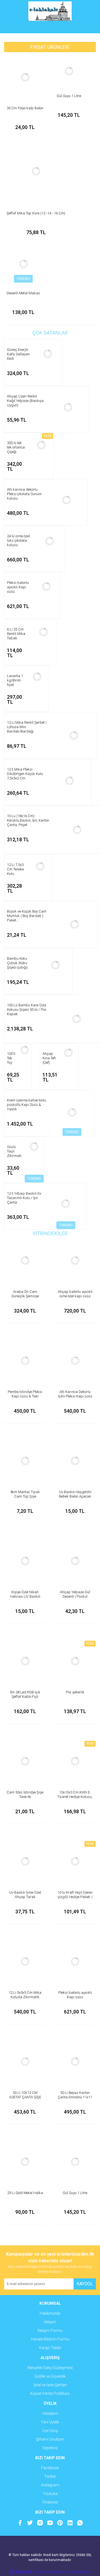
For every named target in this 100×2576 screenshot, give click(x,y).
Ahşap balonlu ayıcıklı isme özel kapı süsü (75, 1294)
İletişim (50, 2322)
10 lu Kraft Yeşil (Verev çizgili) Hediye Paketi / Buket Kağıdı (75, 1897)
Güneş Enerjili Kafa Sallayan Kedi (18, 354)
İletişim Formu (50, 2331)
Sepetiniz (50, 2448)
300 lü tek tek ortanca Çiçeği (16, 447)
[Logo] (50, 11)
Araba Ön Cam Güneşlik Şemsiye (25, 1294)
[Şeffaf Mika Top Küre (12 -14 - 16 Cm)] (36, 171)
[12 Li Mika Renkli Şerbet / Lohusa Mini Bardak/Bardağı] (74, 735)
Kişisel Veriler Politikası (50, 2393)
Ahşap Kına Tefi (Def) (49, 1058)
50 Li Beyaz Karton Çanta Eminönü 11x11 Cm (75, 2097)
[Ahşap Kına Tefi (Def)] (69, 1053)
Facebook (50, 2468)
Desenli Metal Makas (23, 293)
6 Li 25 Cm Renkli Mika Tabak (16, 634)
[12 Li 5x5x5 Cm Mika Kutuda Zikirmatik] (25, 1962)
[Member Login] (50, 28)
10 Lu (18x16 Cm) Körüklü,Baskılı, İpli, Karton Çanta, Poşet (28, 820)
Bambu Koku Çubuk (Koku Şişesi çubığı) (17, 963)
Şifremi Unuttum (50, 2439)
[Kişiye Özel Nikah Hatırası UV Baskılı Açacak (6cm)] (25, 1561)
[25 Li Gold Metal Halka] (25, 2162)
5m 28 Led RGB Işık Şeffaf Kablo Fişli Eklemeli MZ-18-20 (25, 1697)
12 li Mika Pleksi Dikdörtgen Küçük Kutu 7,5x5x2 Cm (25, 774)
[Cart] (87, 28)
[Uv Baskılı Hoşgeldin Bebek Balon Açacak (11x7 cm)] (75, 1461)
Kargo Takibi (50, 2348)
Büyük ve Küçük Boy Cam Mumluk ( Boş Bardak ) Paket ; (27, 916)
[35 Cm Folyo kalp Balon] (25, 77)
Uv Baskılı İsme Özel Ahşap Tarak (25, 1895)
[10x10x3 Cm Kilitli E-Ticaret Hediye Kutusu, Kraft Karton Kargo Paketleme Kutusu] (75, 1761)
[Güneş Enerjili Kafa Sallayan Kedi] (48, 354)
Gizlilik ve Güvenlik (50, 2376)
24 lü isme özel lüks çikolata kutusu (18, 540)
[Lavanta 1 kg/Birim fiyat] (37, 677)
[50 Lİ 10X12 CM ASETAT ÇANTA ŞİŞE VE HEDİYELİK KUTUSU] (25, 2062)
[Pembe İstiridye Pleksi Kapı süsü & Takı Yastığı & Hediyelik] (25, 1361)
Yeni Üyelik (50, 2422)
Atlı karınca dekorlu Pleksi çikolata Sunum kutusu (24, 494)
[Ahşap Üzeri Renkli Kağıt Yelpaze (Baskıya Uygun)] (68, 407)
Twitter (50, 2476)
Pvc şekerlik (75, 1692)
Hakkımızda (50, 2313)
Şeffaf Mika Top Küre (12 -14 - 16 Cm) (36, 213)
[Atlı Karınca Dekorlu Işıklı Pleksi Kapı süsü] (75, 1361)
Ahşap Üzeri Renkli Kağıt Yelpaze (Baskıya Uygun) (25, 401)
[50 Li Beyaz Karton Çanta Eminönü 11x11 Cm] (75, 2062)
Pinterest (50, 2502)
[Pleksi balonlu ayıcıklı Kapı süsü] (46, 586)
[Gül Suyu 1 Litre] (69, 71)
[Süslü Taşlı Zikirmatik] (34, 1147)
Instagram (50, 2485)
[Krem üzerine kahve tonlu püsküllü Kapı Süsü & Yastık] (72, 1113)
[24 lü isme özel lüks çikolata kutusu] (50, 541)
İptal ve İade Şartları (50, 2385)
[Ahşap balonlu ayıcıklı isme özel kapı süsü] (75, 1261)
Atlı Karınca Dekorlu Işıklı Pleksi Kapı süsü (75, 1394)
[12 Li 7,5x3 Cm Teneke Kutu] (40, 867)
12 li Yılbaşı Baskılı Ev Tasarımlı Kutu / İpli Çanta (24, 1198)
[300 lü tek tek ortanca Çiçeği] (41, 445)
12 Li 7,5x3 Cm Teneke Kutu (15, 869)
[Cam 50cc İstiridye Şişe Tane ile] (25, 1761)
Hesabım (50, 2413)
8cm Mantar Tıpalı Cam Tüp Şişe (25, 1494)
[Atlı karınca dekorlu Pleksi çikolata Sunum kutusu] (67, 500)
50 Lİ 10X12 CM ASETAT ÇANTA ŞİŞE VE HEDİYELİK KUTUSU (25, 2097)
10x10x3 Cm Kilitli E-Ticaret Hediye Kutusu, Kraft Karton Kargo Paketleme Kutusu (75, 1799)
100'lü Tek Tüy (12, 1058)
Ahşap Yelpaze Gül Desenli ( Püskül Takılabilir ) (75, 1596)
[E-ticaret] (49, 2572)
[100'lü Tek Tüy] (24, 1050)
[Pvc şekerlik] (75, 1661)
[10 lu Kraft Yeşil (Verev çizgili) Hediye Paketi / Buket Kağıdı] (75, 1861)
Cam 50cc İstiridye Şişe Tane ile (25, 1794)
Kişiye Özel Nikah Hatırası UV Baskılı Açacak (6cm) (25, 1596)
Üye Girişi (50, 2431)
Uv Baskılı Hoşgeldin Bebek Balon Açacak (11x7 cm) (75, 1496)
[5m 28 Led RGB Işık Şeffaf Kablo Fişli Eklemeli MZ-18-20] (25, 1661)
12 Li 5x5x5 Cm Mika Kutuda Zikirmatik (25, 1995)
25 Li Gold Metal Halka (25, 2193)
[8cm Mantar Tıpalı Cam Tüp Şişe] (25, 1461)
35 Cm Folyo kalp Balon (25, 108)
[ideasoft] (21, 2572)
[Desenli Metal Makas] (23, 264)
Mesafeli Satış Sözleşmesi (50, 2368)
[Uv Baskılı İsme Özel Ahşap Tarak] (25, 1861)
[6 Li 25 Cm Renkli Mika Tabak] (44, 632)
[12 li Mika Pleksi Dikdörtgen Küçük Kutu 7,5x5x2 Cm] (69, 781)
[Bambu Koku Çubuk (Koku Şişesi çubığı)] (56, 965)
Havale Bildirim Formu (50, 2339)
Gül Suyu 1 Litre (69, 96)
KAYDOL (85, 2284)
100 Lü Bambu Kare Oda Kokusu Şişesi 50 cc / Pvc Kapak (27, 1010)
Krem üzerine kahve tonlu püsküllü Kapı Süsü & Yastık (27, 1105)
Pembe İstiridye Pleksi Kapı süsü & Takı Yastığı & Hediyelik (25, 1396)
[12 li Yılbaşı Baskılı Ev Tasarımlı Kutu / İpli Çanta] (66, 1204)
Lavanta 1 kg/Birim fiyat (15, 680)
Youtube (50, 2494)
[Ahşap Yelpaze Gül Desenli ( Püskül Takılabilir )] (75, 1561)
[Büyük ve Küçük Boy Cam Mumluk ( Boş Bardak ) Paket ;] (74, 924)
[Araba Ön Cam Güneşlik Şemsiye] (25, 1261)
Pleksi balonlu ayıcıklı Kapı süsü (18, 587)
